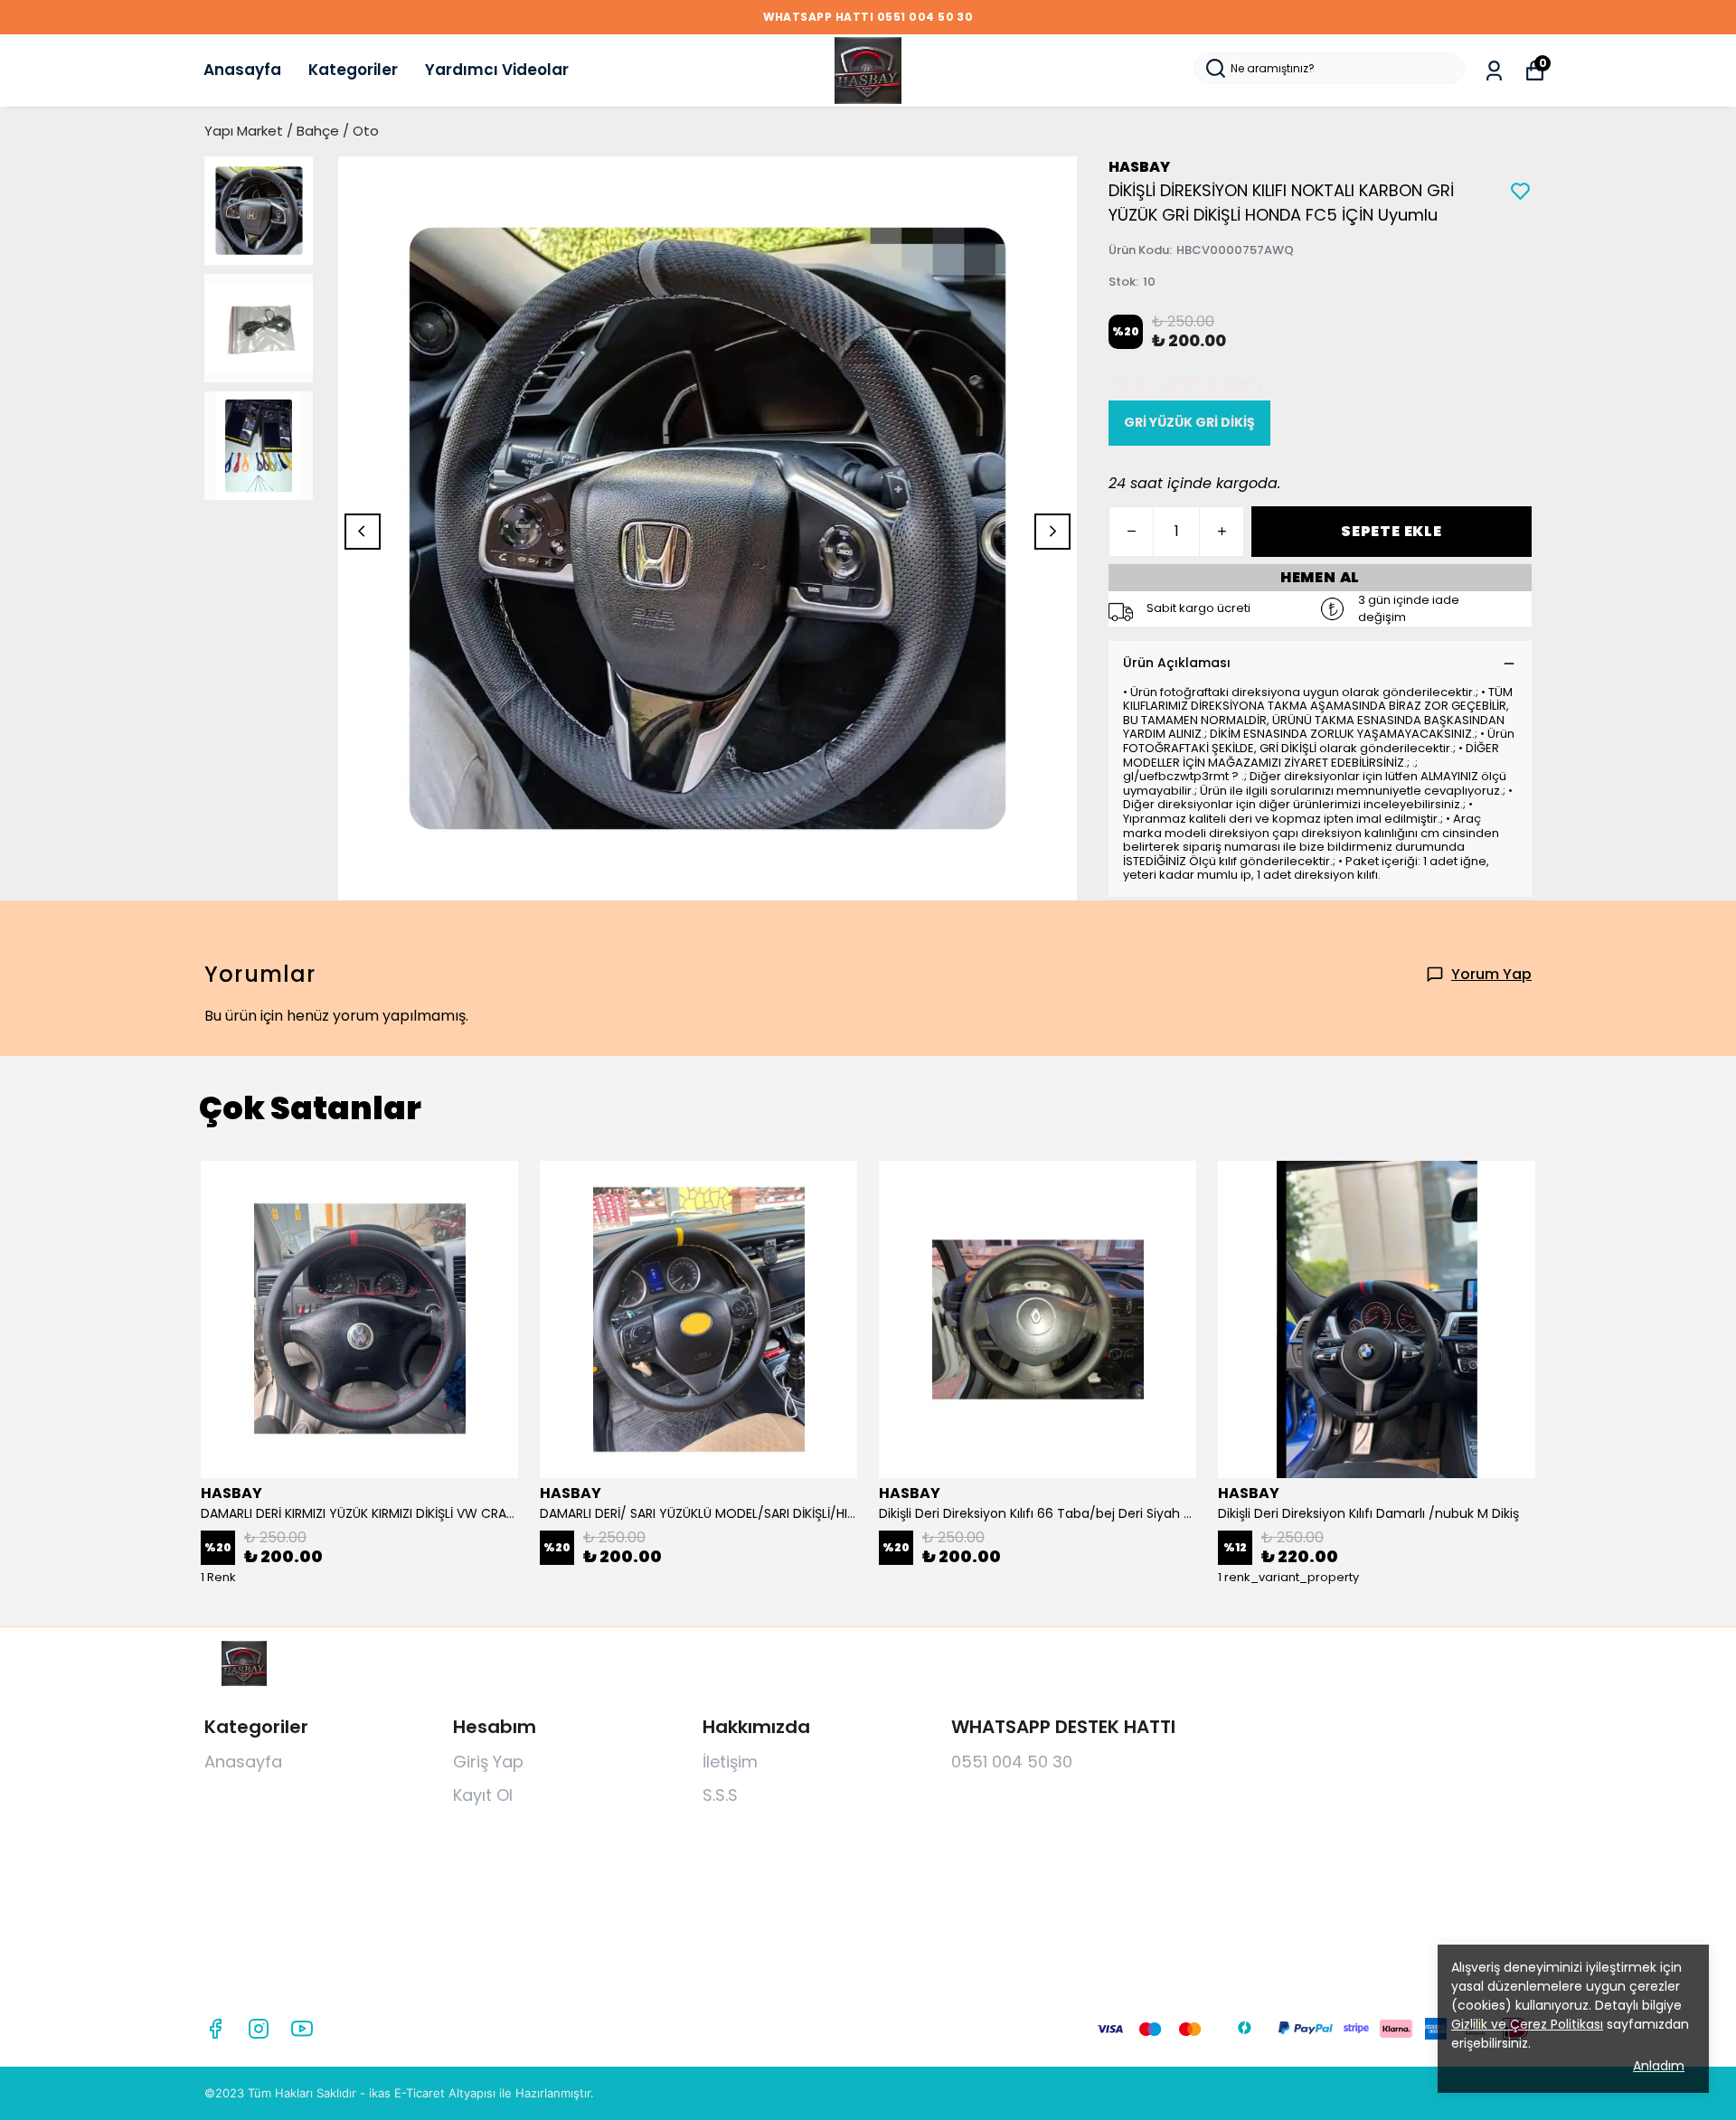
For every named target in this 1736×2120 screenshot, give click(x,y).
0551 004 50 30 (1012, 1762)
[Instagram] (259, 2029)
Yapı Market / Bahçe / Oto (292, 131)
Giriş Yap (488, 1762)
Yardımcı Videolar (497, 70)
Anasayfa (242, 70)
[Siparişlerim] (1494, 71)
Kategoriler (353, 70)
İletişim (730, 1762)
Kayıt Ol (483, 1795)
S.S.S (720, 1795)
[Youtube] (302, 2029)
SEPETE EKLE (1392, 531)
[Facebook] (215, 2029)
